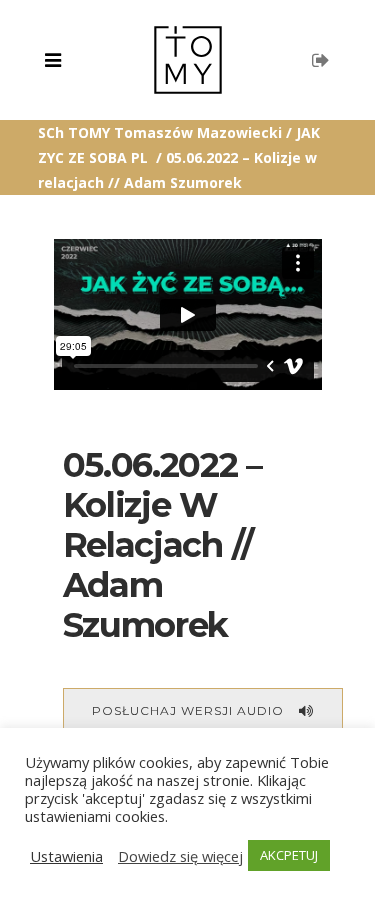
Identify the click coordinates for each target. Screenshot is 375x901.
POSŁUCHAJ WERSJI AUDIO (188, 710)
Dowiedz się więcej (180, 856)
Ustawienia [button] (66, 856)
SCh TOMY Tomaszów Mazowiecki (160, 132)
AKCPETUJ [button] (289, 855)
